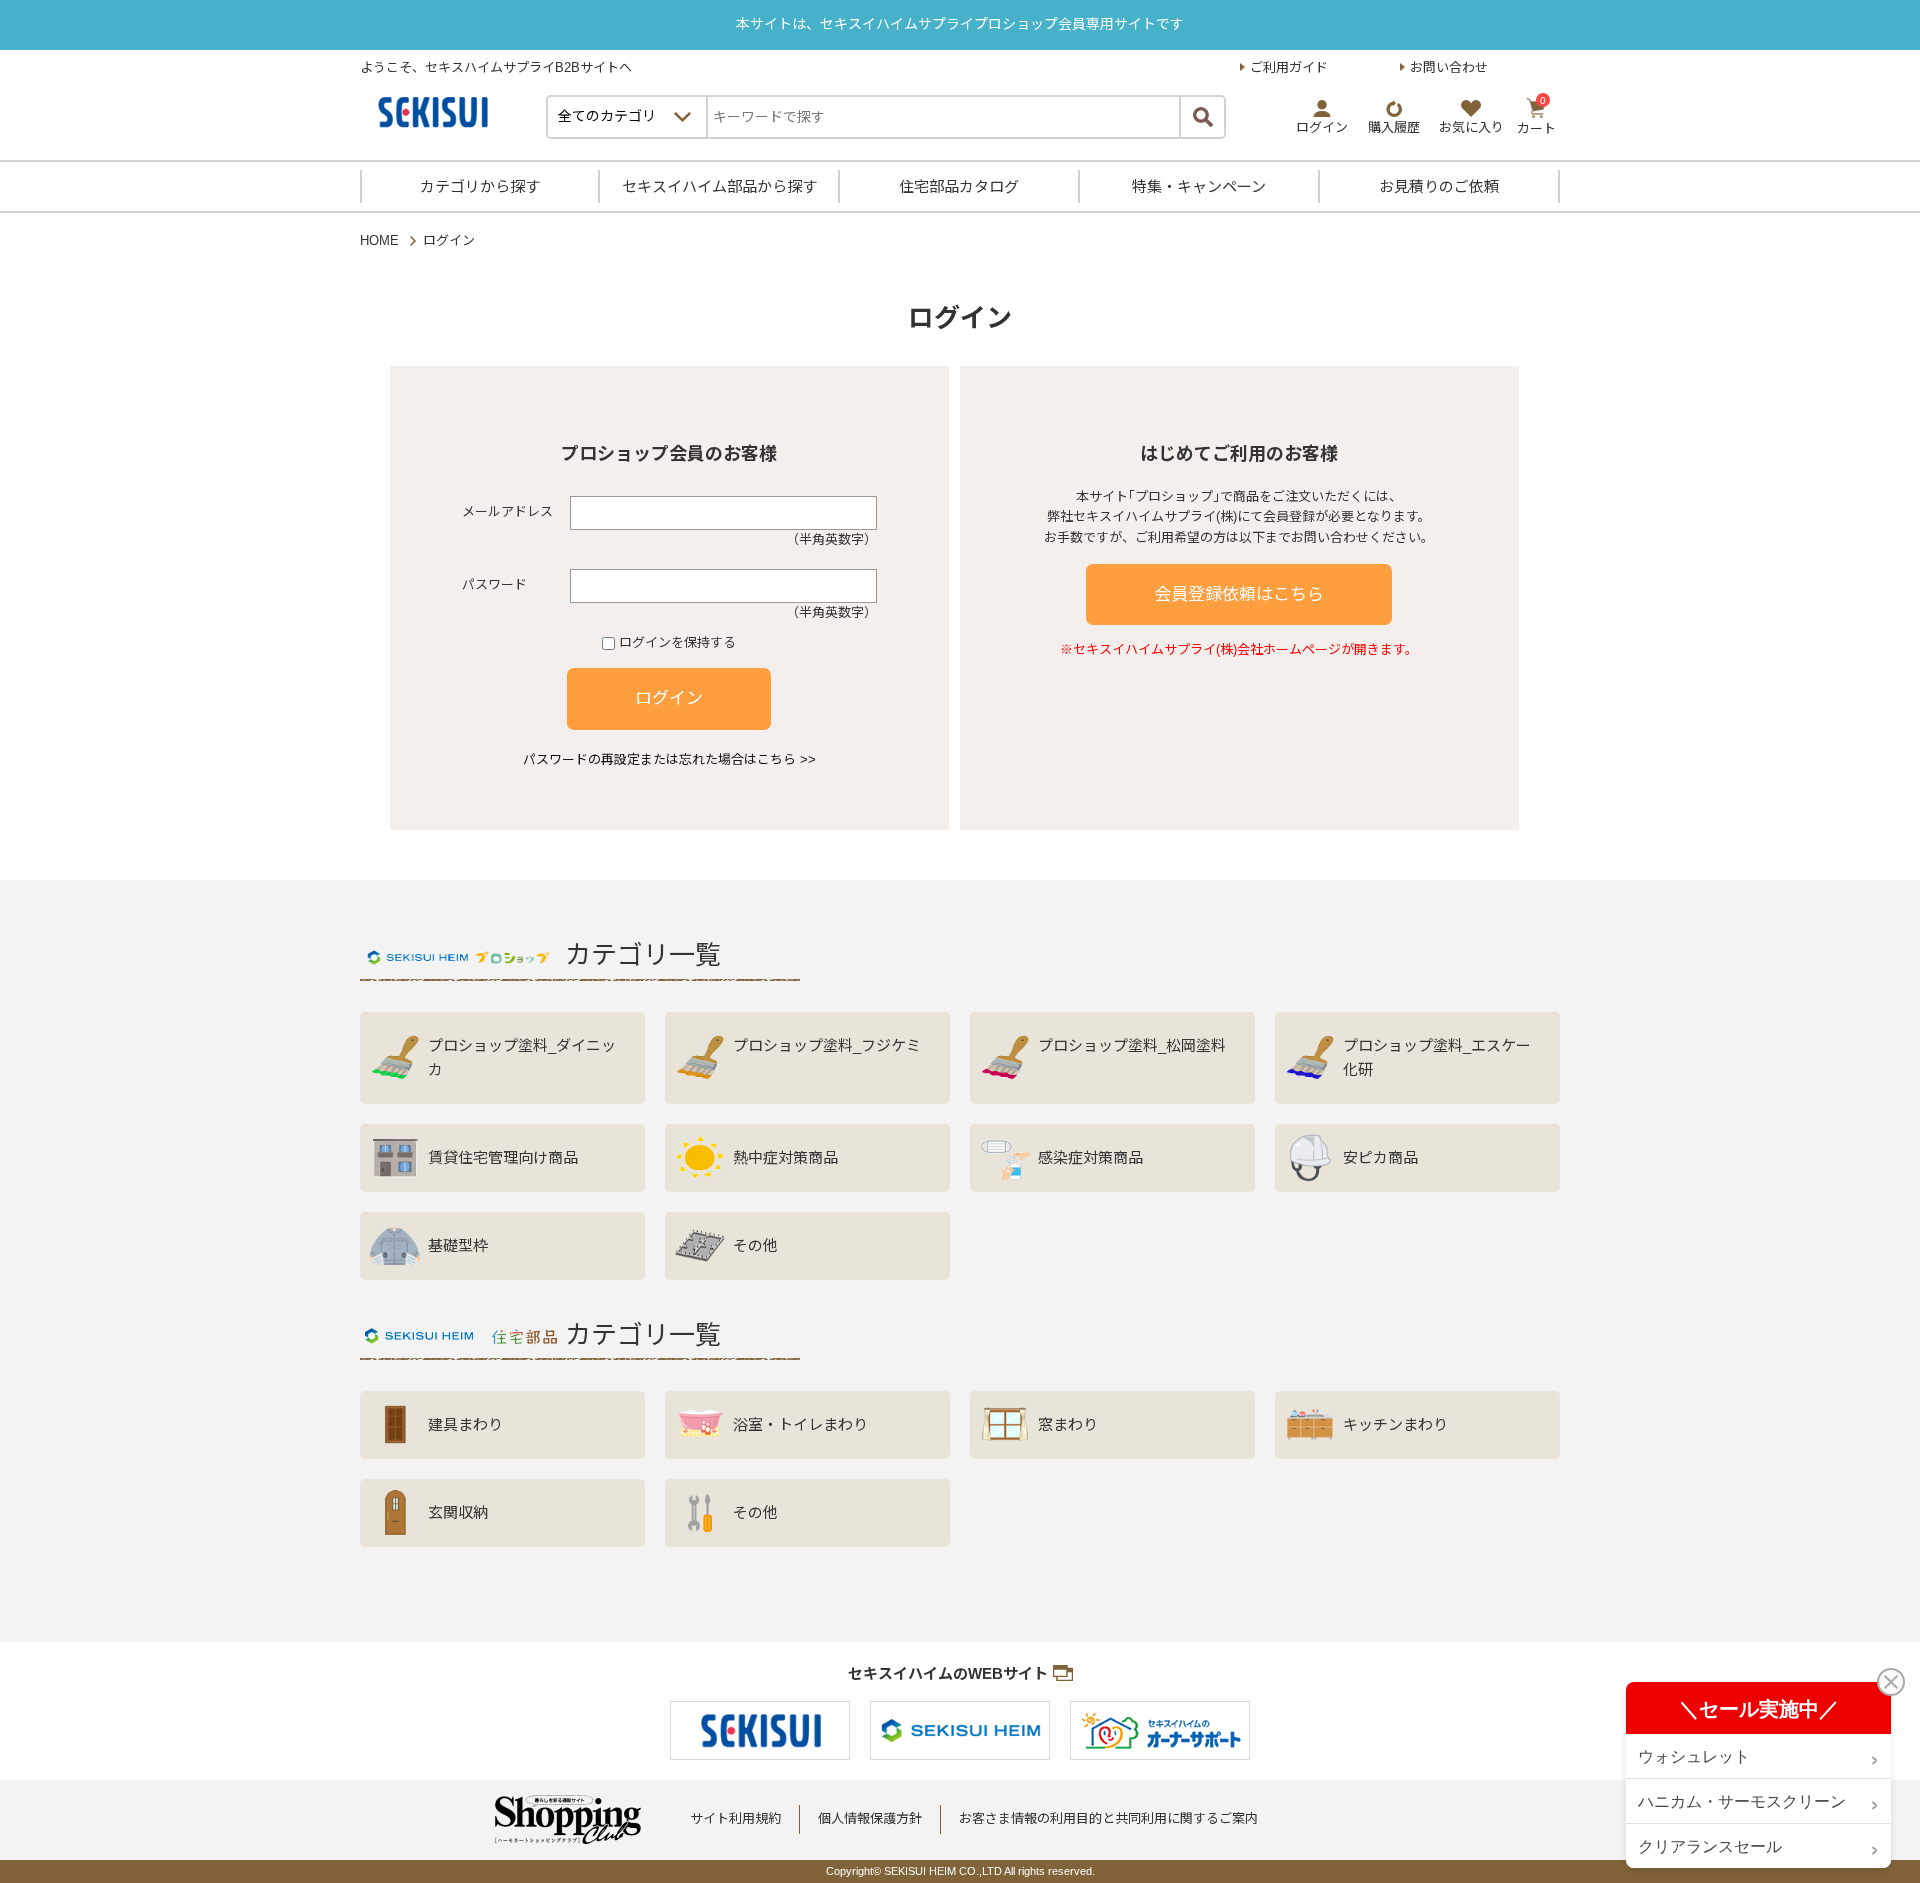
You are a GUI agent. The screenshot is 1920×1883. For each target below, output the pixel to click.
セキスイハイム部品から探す (719, 186)
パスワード (494, 584)
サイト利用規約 (735, 1818)
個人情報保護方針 (870, 1818)
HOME (379, 240)
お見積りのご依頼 (1439, 186)
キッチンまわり (1395, 1424)
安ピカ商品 (1380, 1157)
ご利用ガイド (1289, 67)
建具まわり (465, 1424)
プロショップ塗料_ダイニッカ (522, 1057)
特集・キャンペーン (1199, 186)
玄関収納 (458, 1512)
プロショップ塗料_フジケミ (827, 1045)
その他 (755, 1245)
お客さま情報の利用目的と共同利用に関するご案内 (1108, 1818)
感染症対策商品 (1090, 1157)
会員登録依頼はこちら (1239, 594)
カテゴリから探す (480, 186)
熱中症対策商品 (785, 1157)
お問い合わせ (1449, 67)
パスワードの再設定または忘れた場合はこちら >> (669, 759)
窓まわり (1068, 1424)
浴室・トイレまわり (800, 1424)
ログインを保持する (677, 642)
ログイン (669, 698)
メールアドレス (507, 511)
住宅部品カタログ (959, 186)
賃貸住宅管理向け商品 (503, 1157)
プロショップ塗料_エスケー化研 (1437, 1057)
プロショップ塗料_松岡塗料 (1132, 1045)
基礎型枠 (458, 1245)
